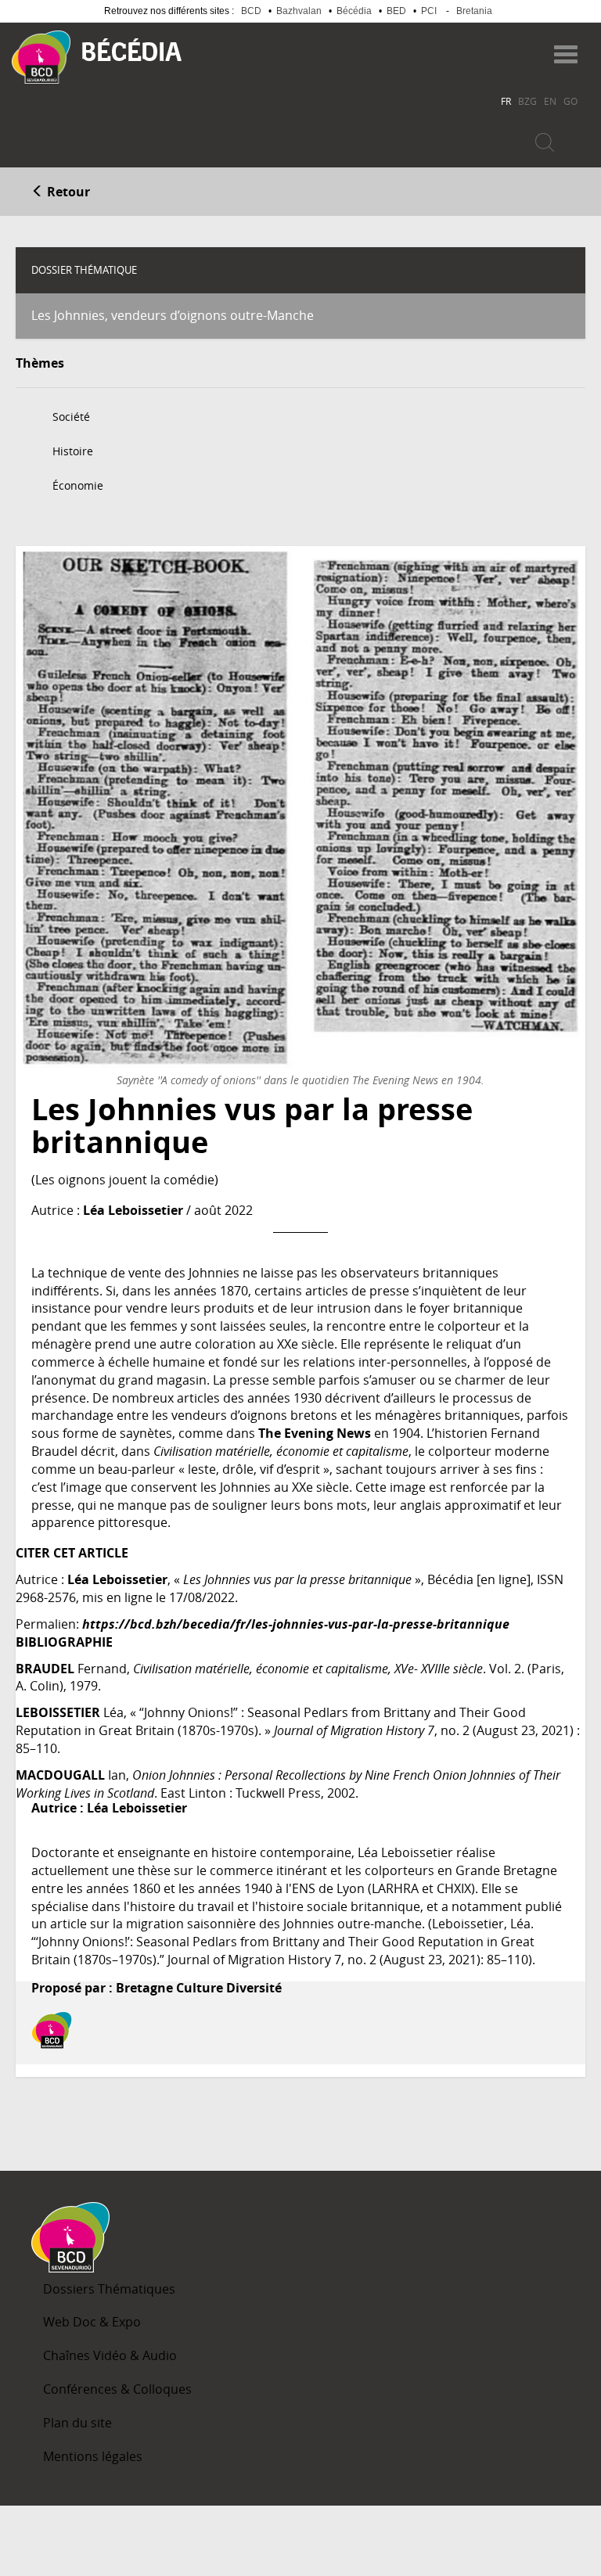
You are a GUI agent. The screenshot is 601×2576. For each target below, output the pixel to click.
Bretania (474, 11)
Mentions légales (93, 2456)
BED (396, 11)
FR (506, 101)
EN (550, 101)
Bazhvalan (299, 11)
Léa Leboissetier (133, 1210)
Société (71, 417)
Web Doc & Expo (92, 2322)
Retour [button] (67, 192)
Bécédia (354, 11)
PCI (429, 11)
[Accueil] (41, 57)
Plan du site (77, 2423)
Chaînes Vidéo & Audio (110, 2355)
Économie (78, 485)
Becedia (132, 50)
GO (570, 101)
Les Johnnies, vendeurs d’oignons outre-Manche (173, 315)
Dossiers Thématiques (109, 2289)
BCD (251, 11)
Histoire (73, 451)
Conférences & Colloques (117, 2389)
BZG (527, 101)
